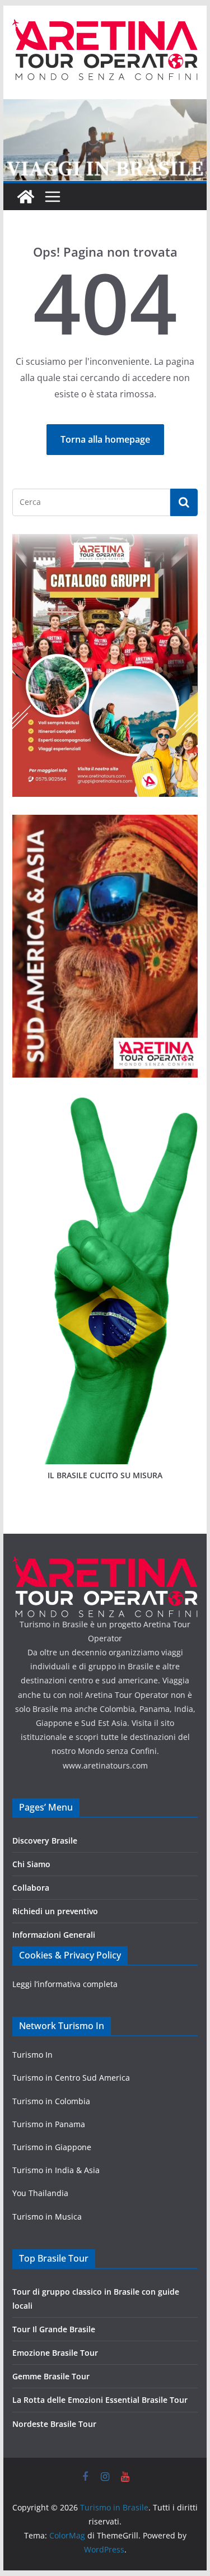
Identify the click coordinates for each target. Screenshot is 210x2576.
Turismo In (32, 2055)
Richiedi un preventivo (55, 1911)
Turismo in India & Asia (56, 2170)
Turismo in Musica (47, 2217)
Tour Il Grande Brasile (54, 2329)
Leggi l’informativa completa (65, 1984)
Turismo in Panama (49, 2124)
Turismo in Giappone (52, 2147)
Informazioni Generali (54, 1935)
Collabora (31, 1888)
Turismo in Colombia (51, 2101)
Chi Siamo (31, 1864)
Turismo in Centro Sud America (71, 2078)
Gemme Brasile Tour (51, 2376)
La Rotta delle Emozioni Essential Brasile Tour (100, 2400)
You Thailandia (40, 2193)
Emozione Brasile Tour (55, 2353)
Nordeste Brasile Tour (54, 2424)
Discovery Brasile (45, 1841)
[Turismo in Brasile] (26, 197)
